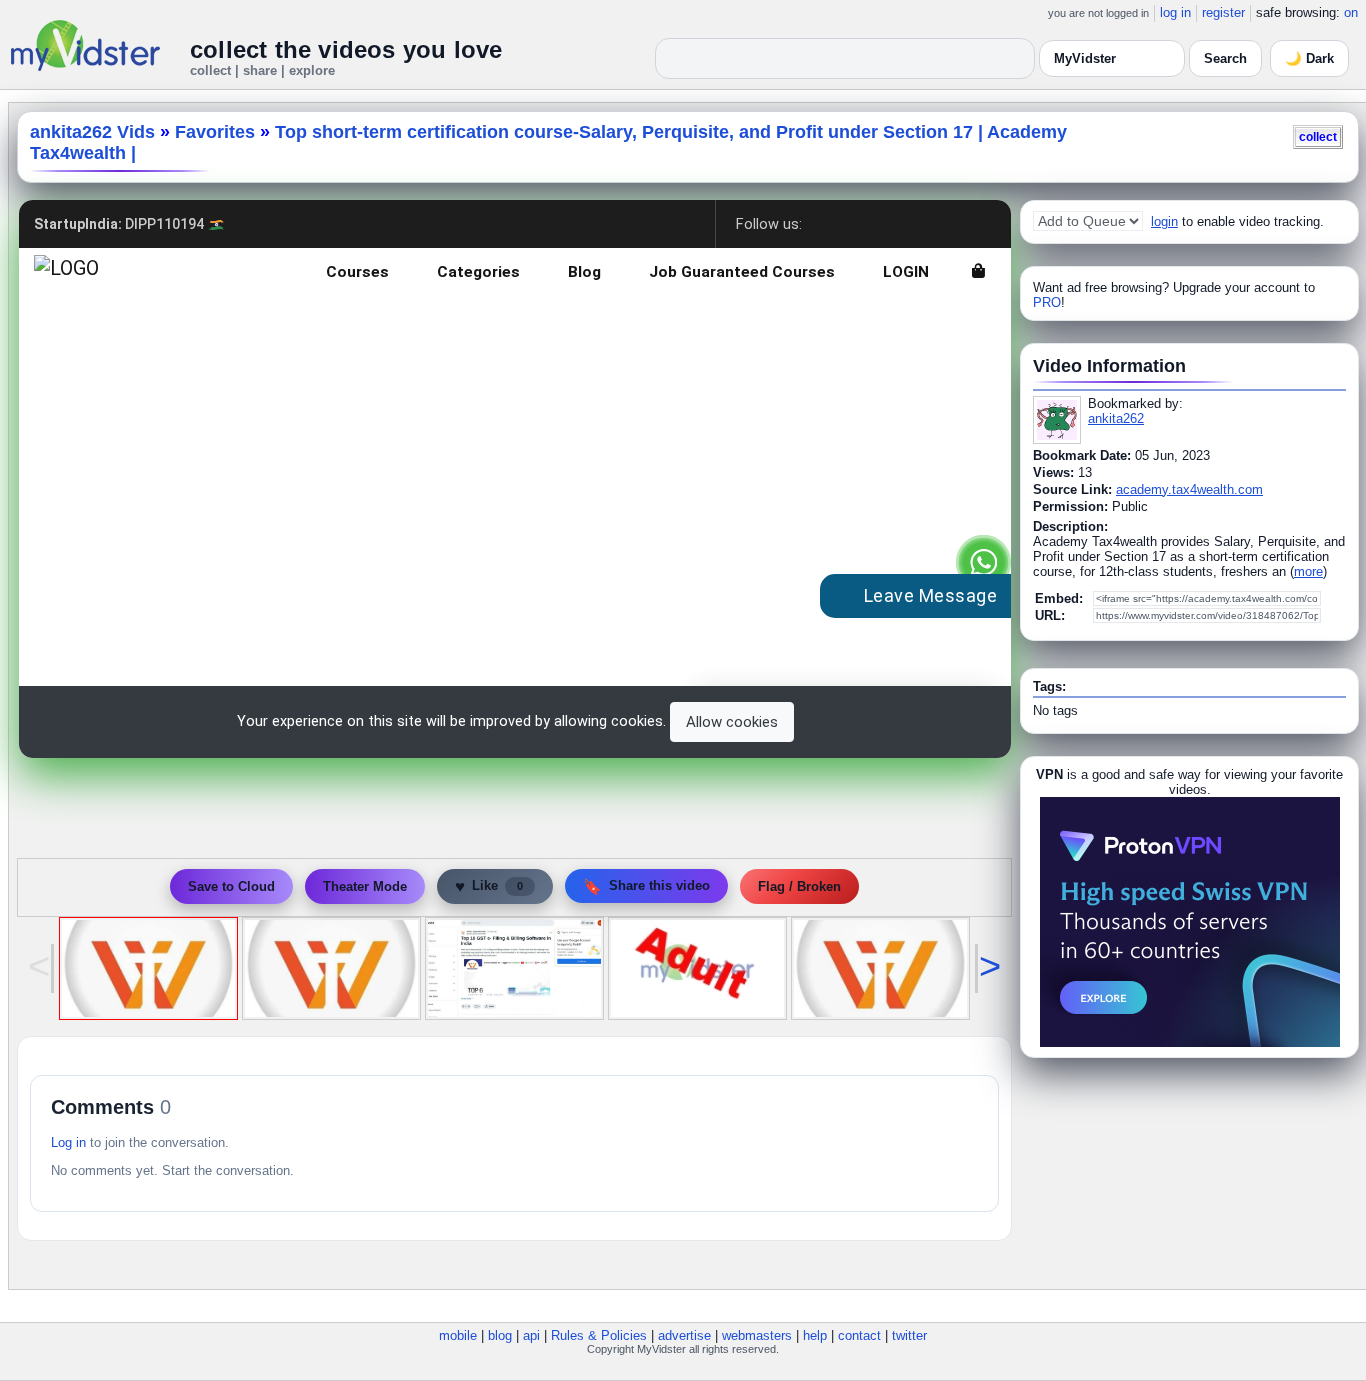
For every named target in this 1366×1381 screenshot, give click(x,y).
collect (1318, 136)
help (815, 1335)
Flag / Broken (799, 886)
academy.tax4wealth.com (1189, 489)
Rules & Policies (599, 1335)
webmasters (757, 1335)
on (1351, 12)
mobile (458, 1335)
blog (500, 1335)
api (531, 1335)
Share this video (646, 886)
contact (859, 1335)
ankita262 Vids (92, 132)
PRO (1047, 302)
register (1223, 12)
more (1308, 571)
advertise (684, 1335)
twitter (909, 1335)
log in (1175, 12)
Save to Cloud (231, 886)
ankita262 (1116, 418)
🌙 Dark (1309, 58)
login (1164, 221)
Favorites (215, 132)
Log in (68, 1142)
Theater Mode (365, 886)
